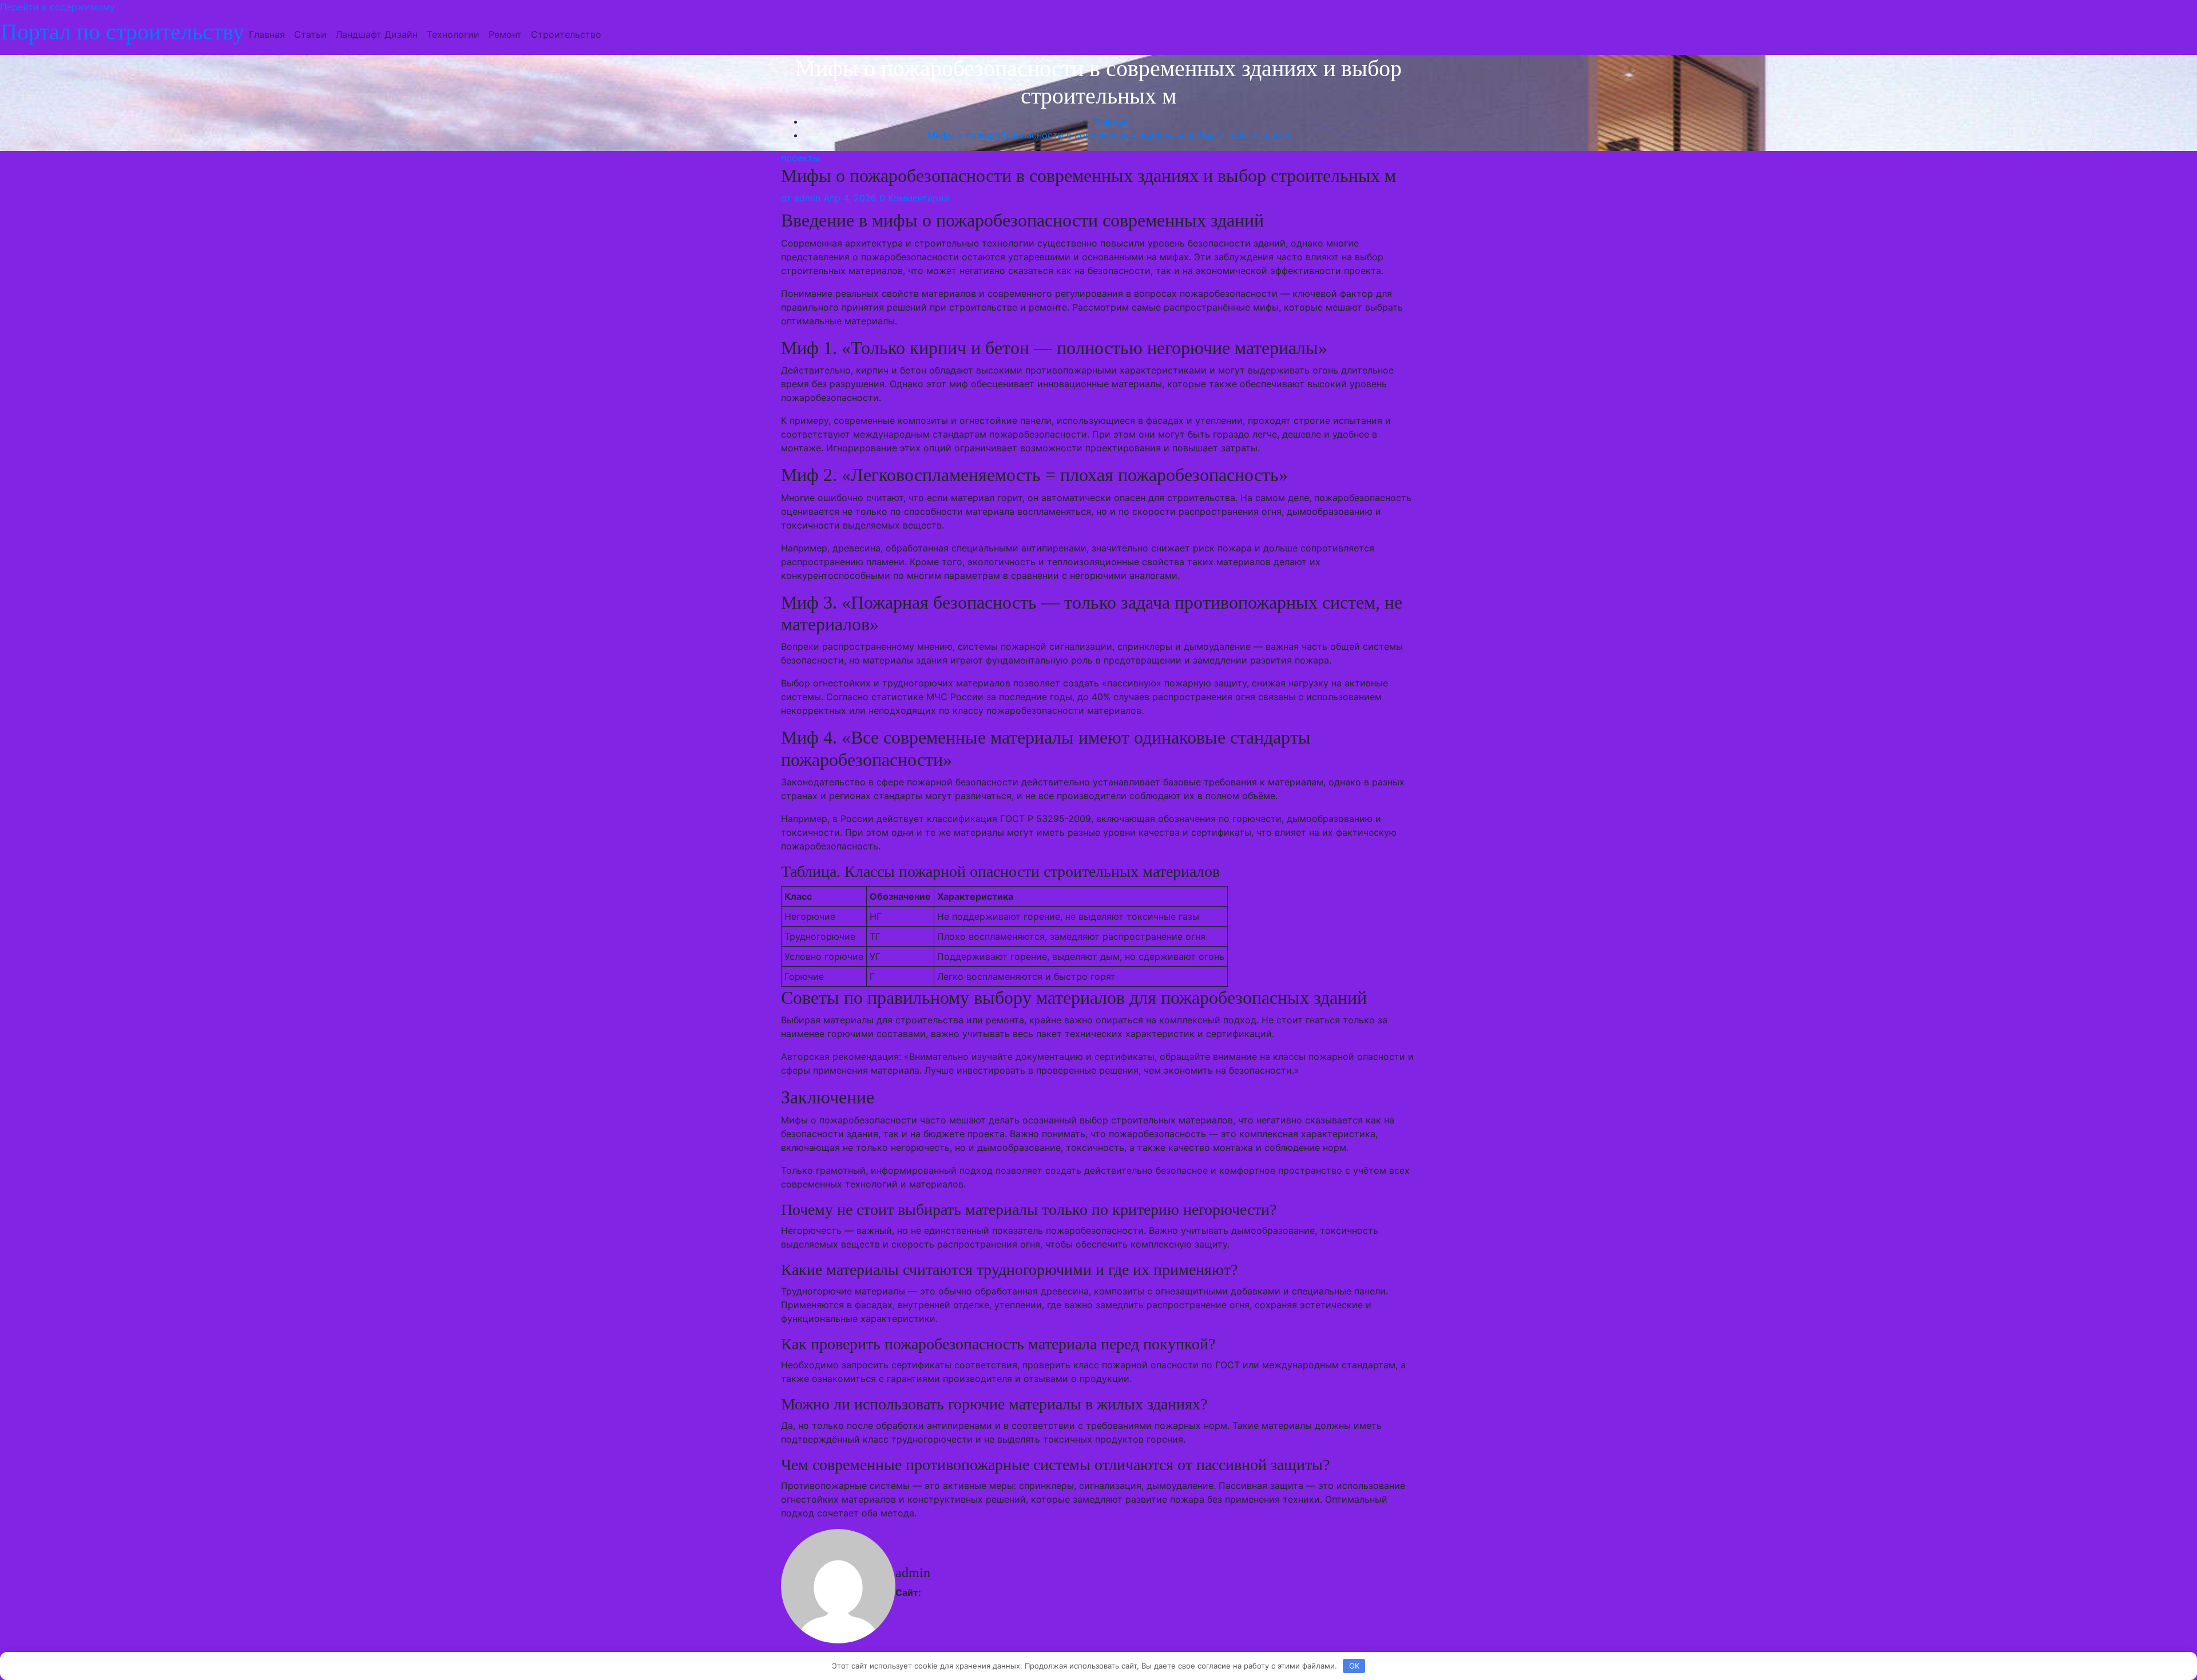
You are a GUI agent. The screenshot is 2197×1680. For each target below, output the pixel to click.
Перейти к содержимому (57, 7)
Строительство (566, 34)
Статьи (310, 34)
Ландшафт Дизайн (377, 34)
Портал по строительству (122, 32)
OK (1354, 1666)
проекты (800, 158)
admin (801, 198)
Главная (267, 34)
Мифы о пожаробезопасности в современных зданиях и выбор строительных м (1110, 135)
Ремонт (505, 34)
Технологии (453, 34)
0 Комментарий (915, 198)
